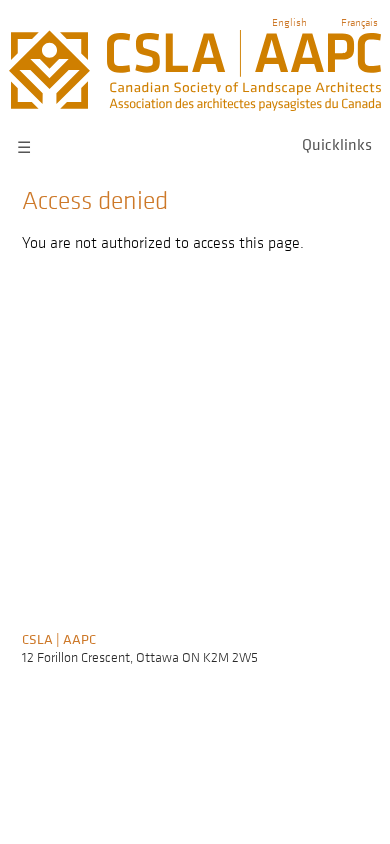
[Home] (194, 39)
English (289, 21)
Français (359, 21)
